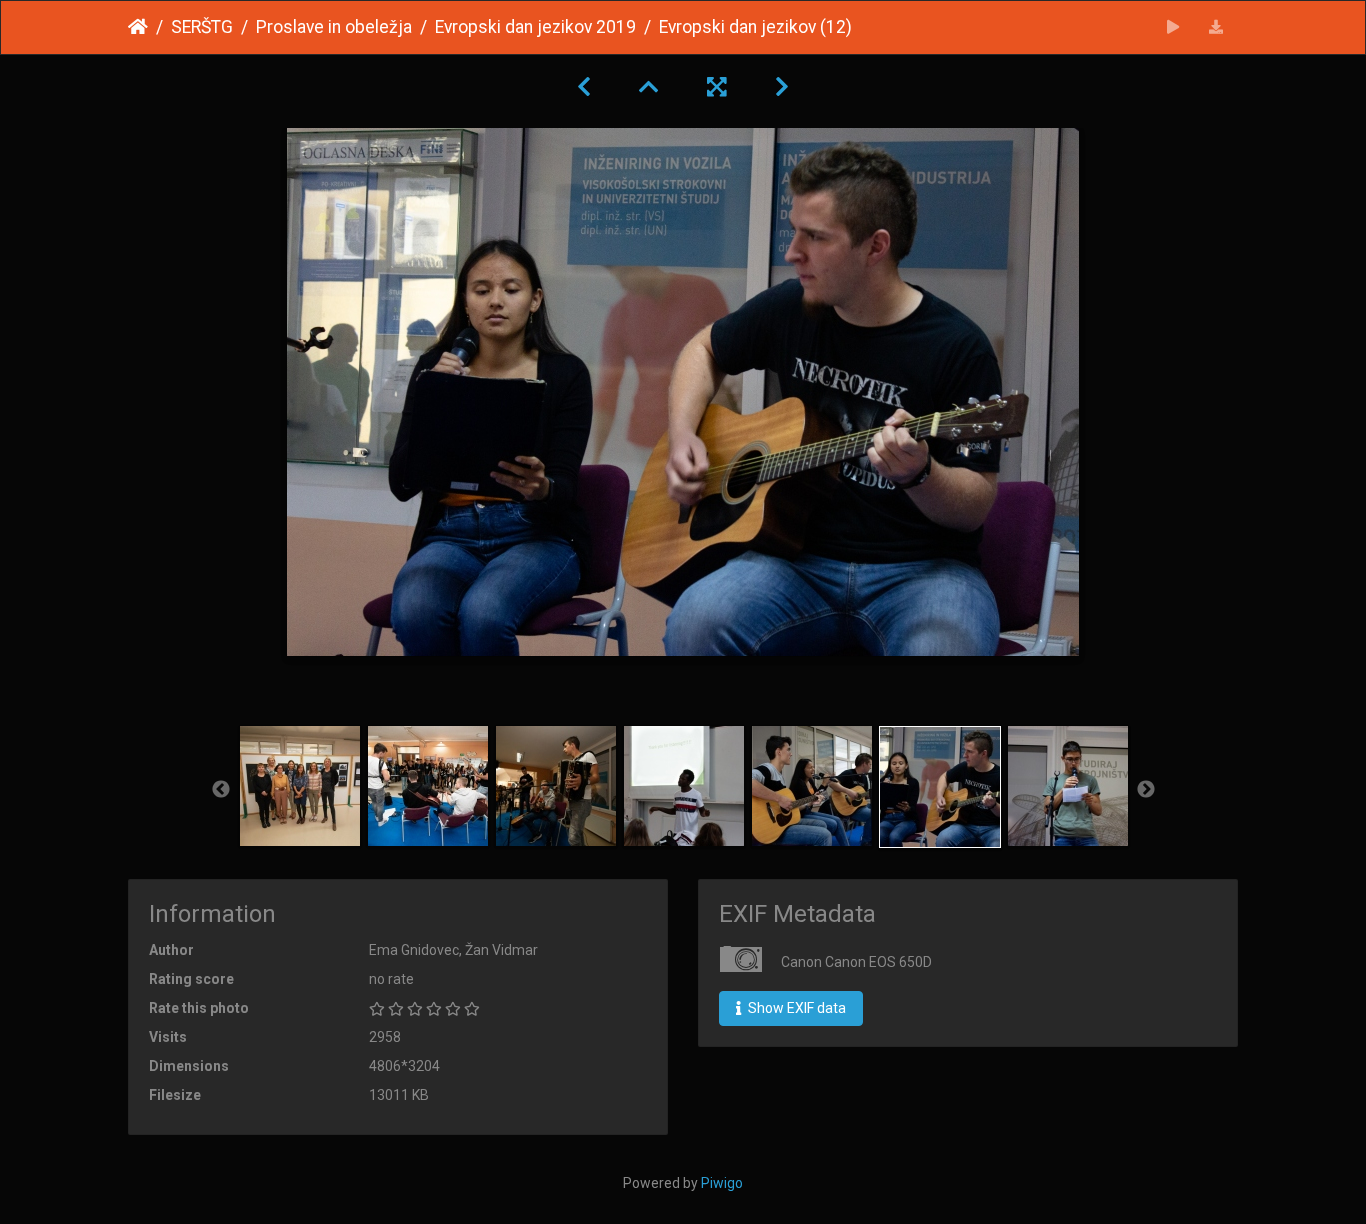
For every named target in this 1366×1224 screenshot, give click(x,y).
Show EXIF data (795, 1008)
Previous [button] (221, 790)
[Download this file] (1216, 27)
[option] (300, 786)
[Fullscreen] (717, 87)
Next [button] (1146, 790)
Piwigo (722, 1183)
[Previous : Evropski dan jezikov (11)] (584, 87)
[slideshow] (1173, 27)
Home (138, 27)
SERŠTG (202, 27)
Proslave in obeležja (334, 27)
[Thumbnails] (649, 87)
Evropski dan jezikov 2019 (535, 27)
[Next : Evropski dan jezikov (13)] (782, 87)
